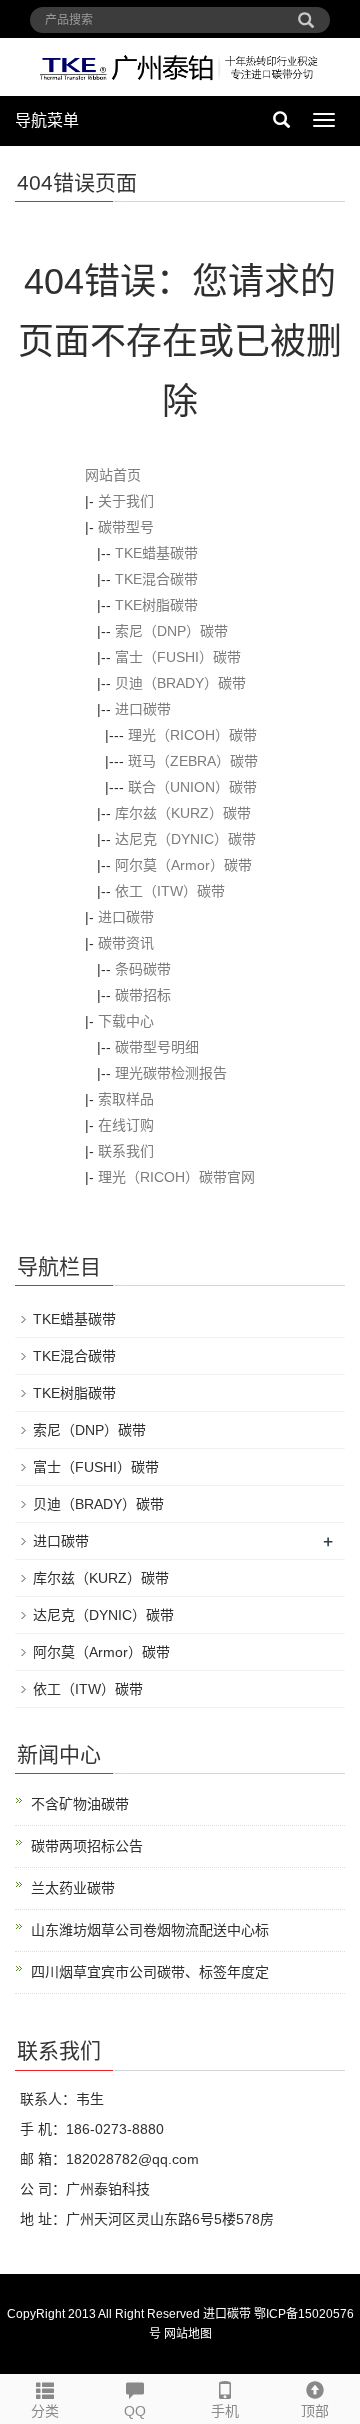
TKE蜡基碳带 (156, 553)
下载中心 (126, 1021)
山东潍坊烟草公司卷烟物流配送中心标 (150, 1930)
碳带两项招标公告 (87, 1846)
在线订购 (126, 1125)
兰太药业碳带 (73, 1888)
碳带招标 (143, 995)
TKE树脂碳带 (156, 605)
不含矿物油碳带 (80, 1804)
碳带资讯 (126, 943)
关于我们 (126, 501)
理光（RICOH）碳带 (192, 735)
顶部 (315, 2411)
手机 (225, 2411)
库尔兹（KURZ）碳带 (183, 813)
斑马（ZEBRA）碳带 (193, 761)
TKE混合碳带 (156, 579)
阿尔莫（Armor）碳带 (183, 865)
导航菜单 (47, 120)
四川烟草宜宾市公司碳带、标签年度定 (150, 1972)
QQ (135, 2411)
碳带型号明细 (157, 1047)
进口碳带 (143, 709)
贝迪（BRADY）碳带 (180, 683)
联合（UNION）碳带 (192, 787)
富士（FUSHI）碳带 (178, 657)
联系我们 (126, 1151)
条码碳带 (143, 969)
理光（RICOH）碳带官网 (176, 1177)
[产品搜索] (306, 13)
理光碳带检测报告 (171, 1073)
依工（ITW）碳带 (170, 891)
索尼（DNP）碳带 (171, 631)
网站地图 (188, 2334)
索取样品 (126, 1099)
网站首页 (113, 475)
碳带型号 (126, 527)
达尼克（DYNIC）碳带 (185, 839)
